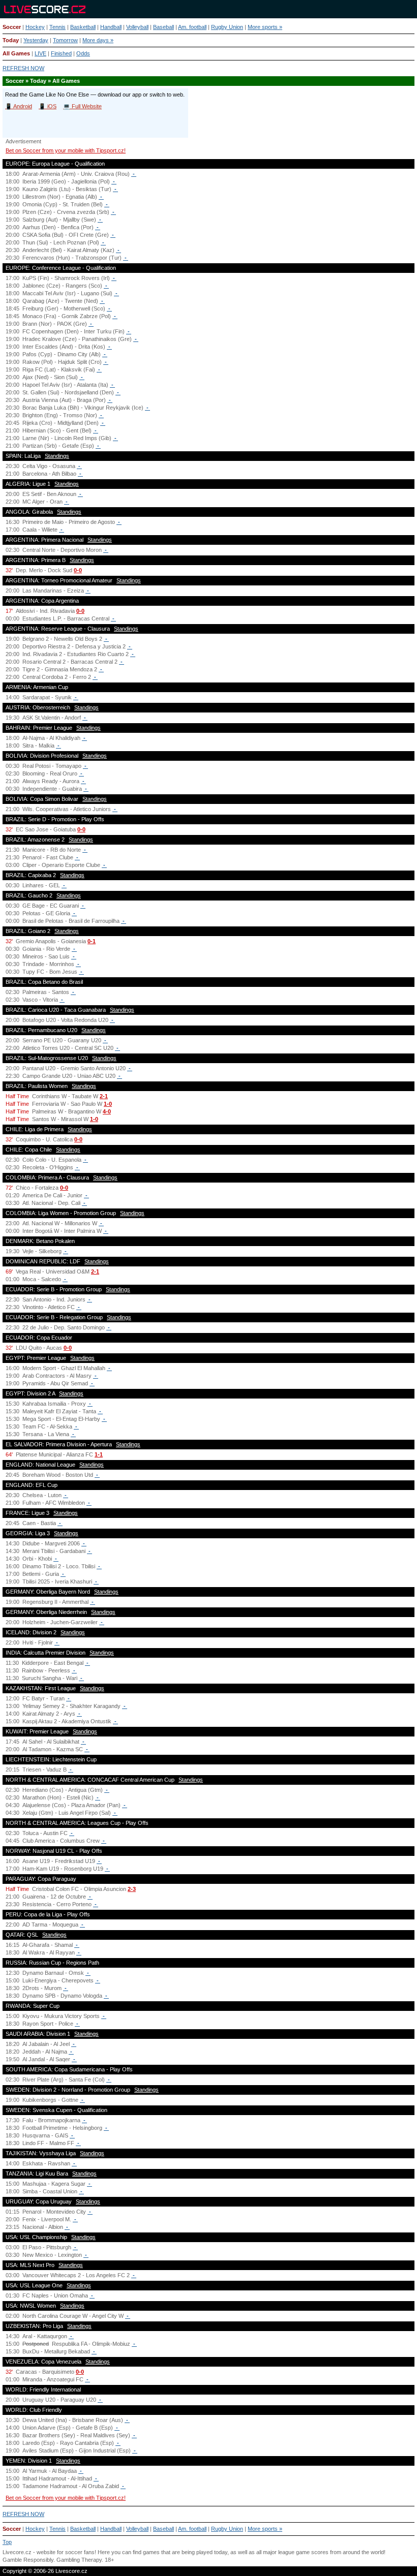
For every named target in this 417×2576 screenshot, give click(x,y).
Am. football (192, 27)
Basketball (83, 27)
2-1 (104, 1096)
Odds (83, 53)
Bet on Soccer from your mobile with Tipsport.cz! (66, 150)
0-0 (78, 570)
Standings (57, 456)
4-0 (107, 1111)
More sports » (265, 27)
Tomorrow (65, 40)
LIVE (40, 53)
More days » (98, 40)
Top (7, 2542)
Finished (61, 53)
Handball (111, 27)
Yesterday (36, 40)
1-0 (108, 1104)
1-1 (99, 1454)
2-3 (132, 1889)
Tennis (57, 27)
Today (11, 40)
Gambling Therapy (79, 2560)
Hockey (35, 27)
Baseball (163, 27)
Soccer (12, 27)
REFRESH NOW (23, 68)
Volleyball (137, 27)
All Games (16, 53)
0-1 (92, 941)
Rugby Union (227, 27)
